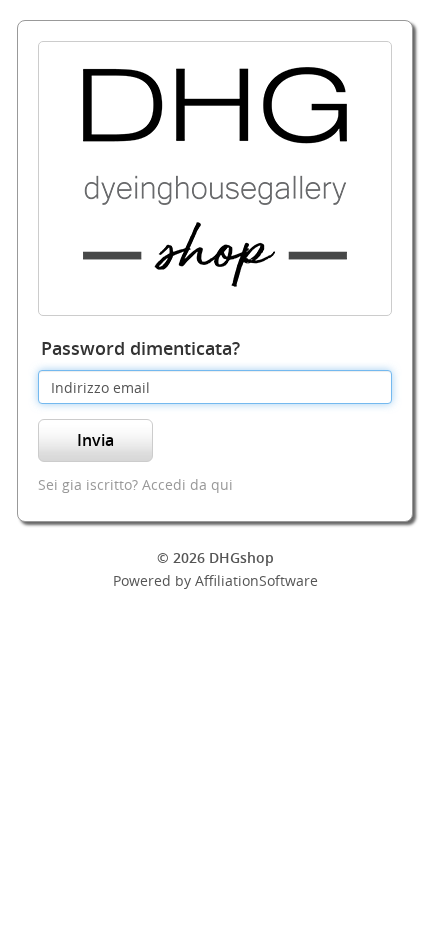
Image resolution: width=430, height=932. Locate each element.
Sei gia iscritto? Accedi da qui (135, 484)
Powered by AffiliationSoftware (215, 580)
